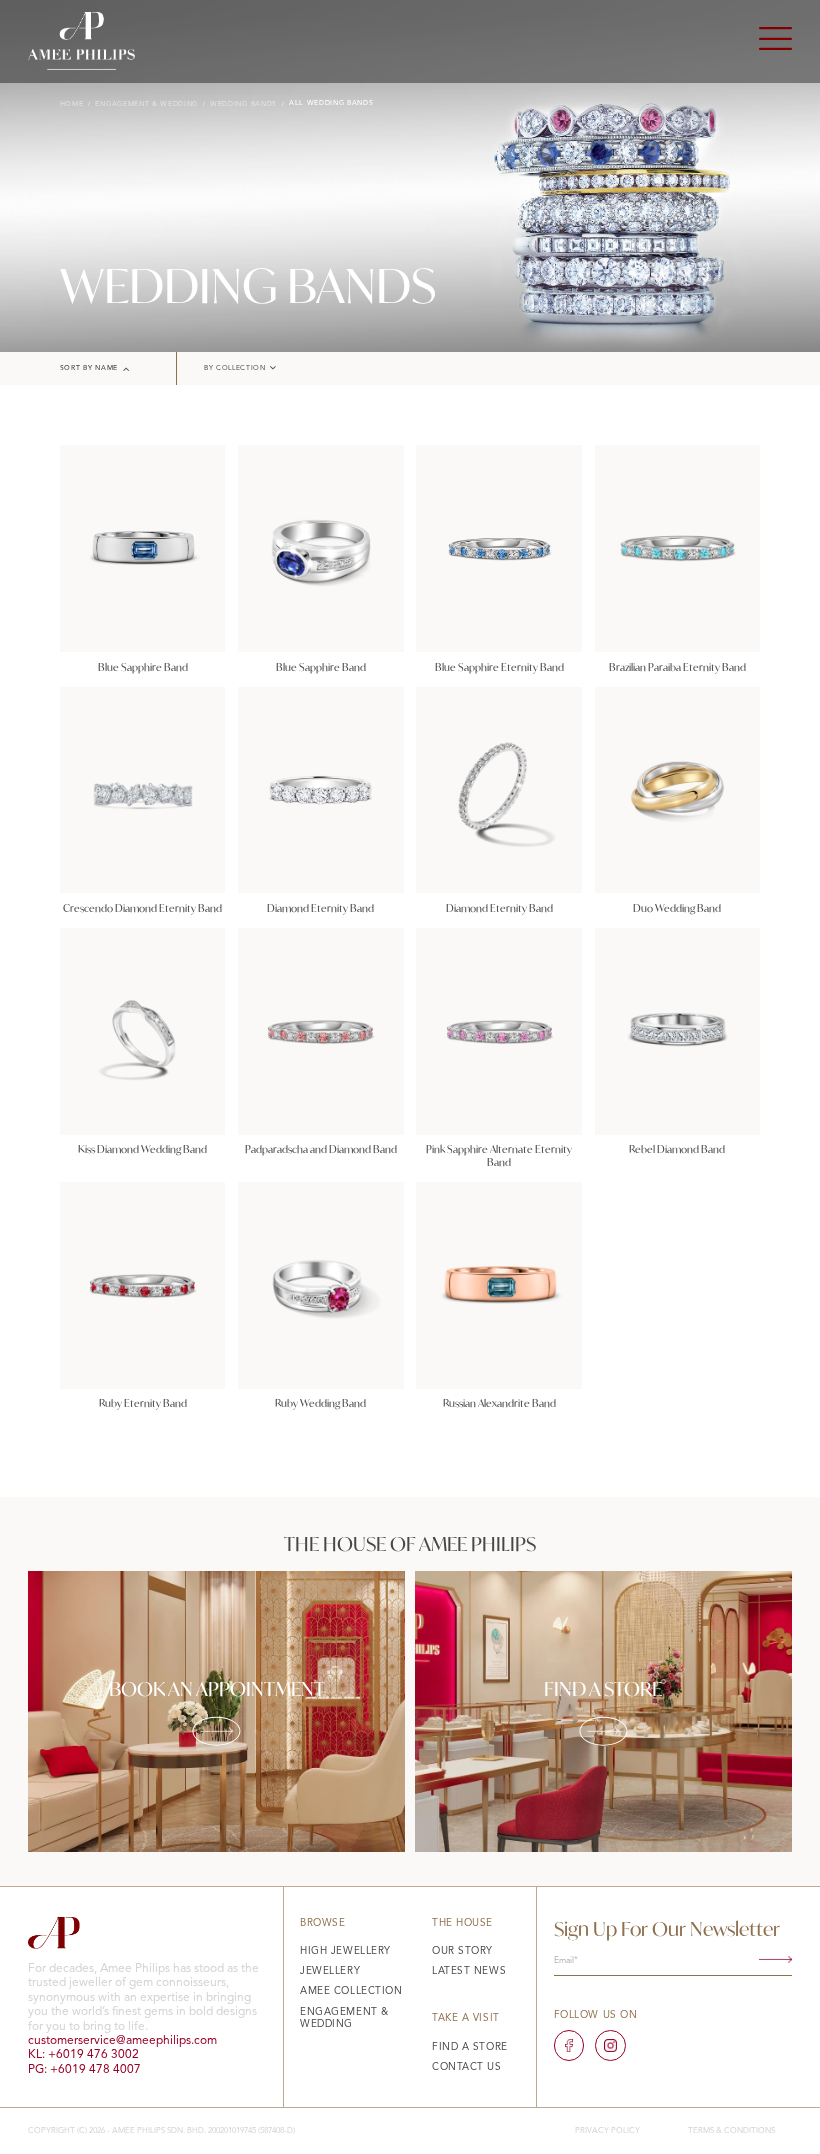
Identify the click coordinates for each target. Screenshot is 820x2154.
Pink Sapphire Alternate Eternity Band (499, 1155)
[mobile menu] (775, 41)
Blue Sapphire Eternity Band (499, 667)
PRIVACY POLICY (607, 2131)
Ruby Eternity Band (143, 1403)
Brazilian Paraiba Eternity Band (677, 667)
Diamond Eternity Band (320, 908)
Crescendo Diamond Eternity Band (142, 908)
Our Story (462, 1951)
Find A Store (470, 2047)
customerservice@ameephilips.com (122, 2041)
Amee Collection (351, 1991)
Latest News (469, 1971)
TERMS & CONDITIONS (731, 2131)
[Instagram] (610, 2045)
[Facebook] (569, 2045)
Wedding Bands (243, 104)
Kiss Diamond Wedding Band (142, 1149)
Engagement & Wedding (146, 104)
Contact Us (467, 2067)
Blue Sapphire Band (143, 667)
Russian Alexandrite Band (499, 1403)
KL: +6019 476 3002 (83, 2055)
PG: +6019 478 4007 (84, 2070)
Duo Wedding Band (677, 908)
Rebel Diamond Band (677, 1149)
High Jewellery (345, 1951)
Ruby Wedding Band (320, 1403)
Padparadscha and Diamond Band (321, 1149)
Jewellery (330, 1971)
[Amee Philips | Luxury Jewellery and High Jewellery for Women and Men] (81, 40)
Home (72, 104)
